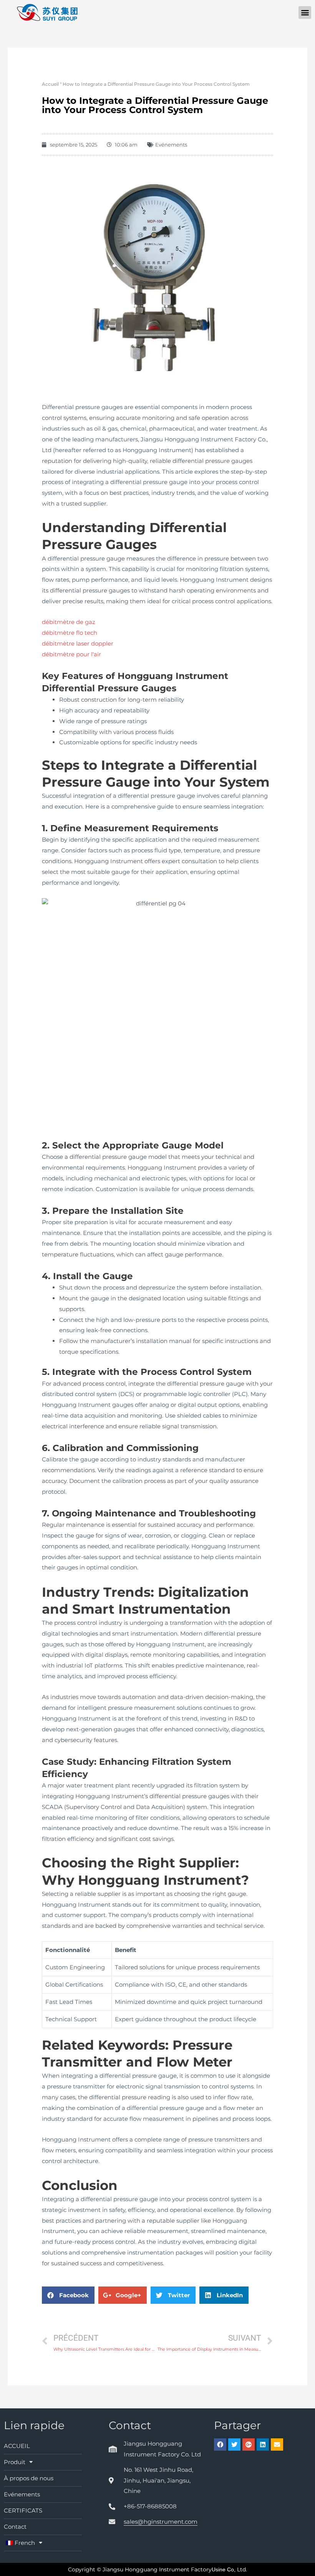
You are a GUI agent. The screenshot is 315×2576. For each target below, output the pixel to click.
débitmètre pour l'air (71, 654)
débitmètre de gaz (69, 622)
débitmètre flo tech (70, 633)
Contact (15, 2527)
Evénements (171, 145)
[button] (305, 12)
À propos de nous (29, 2478)
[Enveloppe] (277, 2445)
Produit (15, 2462)
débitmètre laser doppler (78, 643)
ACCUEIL (17, 2446)
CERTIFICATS (23, 2510)
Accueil (50, 84)
